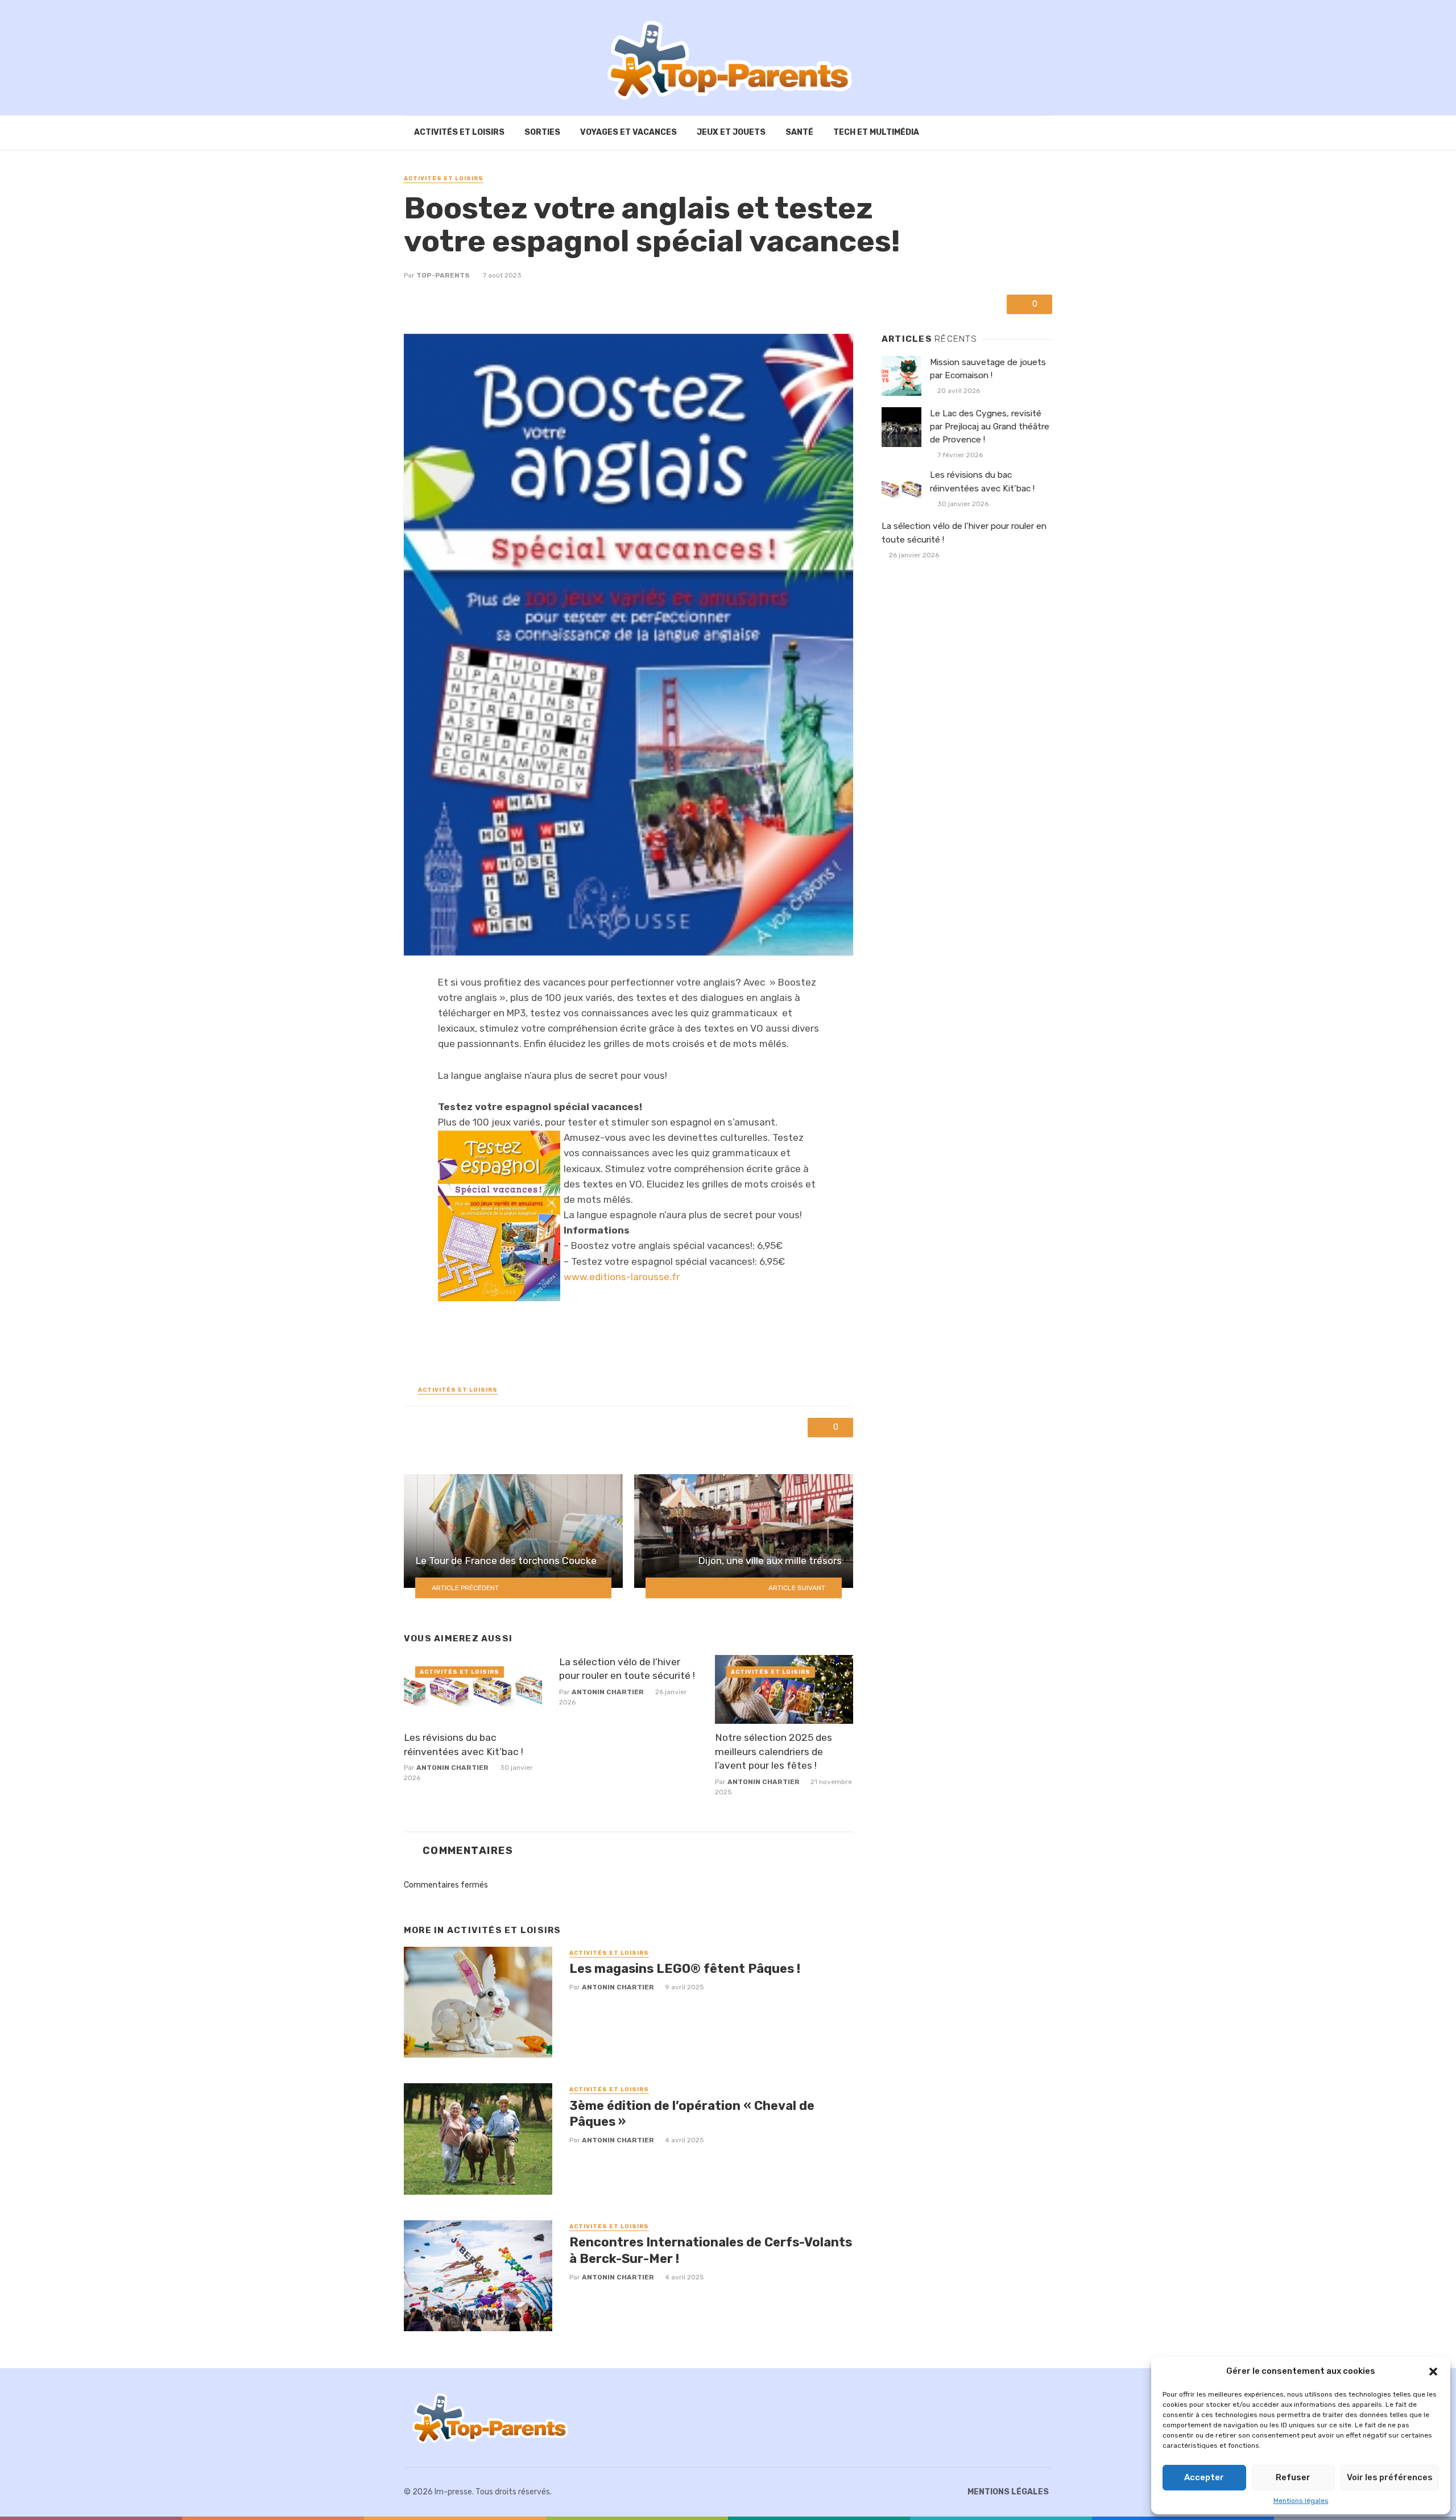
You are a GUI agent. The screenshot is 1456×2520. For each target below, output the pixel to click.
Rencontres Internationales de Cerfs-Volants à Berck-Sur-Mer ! (711, 2250)
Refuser (1293, 2477)
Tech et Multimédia (876, 132)
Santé (799, 132)
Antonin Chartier (452, 1768)
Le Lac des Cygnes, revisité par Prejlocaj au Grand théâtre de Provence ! (990, 427)
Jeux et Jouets (731, 132)
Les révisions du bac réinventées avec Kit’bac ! (464, 1745)
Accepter (1204, 2477)
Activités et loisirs (459, 132)
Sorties (542, 132)
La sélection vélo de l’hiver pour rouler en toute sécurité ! (627, 1669)
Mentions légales (1301, 2501)
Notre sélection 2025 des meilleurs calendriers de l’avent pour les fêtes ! (773, 1751)
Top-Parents (443, 275)
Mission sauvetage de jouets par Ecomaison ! (988, 369)
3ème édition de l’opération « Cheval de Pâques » (692, 2114)
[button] (1433, 2372)
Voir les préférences (1390, 2477)
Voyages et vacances (628, 132)
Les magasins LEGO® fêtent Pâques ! (685, 1969)
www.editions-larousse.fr (622, 1277)
